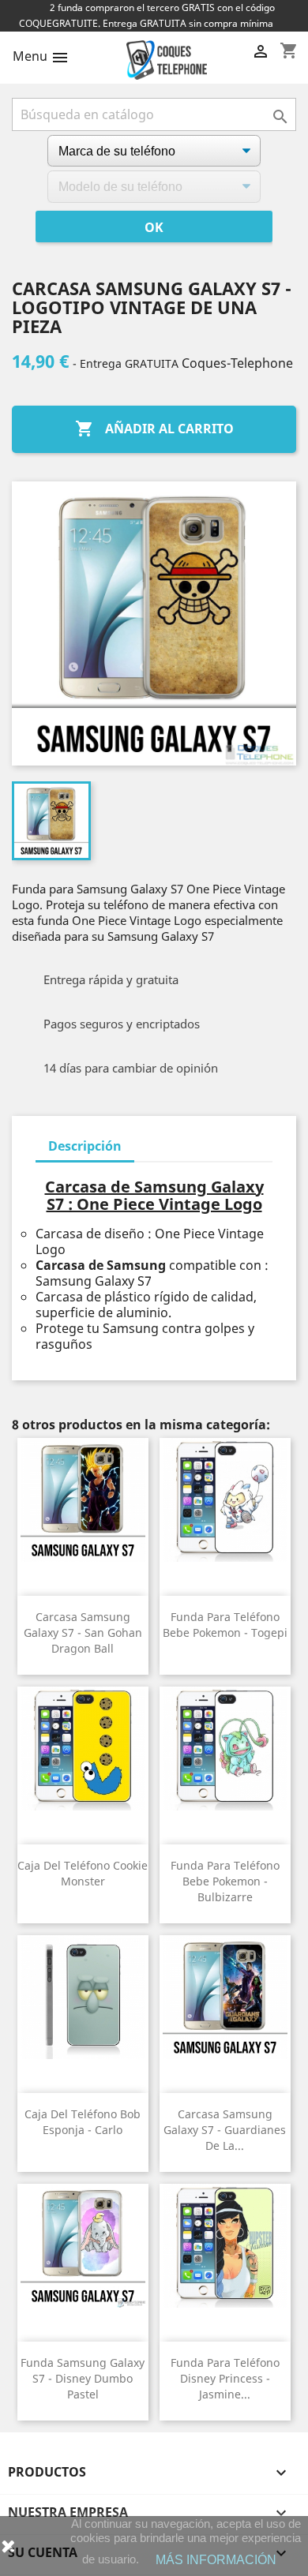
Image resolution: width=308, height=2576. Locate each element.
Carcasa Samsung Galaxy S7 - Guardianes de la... (225, 2130)
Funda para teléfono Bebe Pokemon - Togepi (225, 1625)
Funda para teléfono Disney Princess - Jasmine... (225, 2378)
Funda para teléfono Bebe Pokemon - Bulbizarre (225, 1881)
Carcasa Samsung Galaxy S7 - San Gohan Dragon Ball (83, 1632)
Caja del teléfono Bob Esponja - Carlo (83, 2122)
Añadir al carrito (154, 429)
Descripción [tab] (85, 1146)
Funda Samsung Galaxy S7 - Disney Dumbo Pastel (83, 2378)
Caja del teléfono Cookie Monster (83, 1873)
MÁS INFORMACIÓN (216, 2560)
